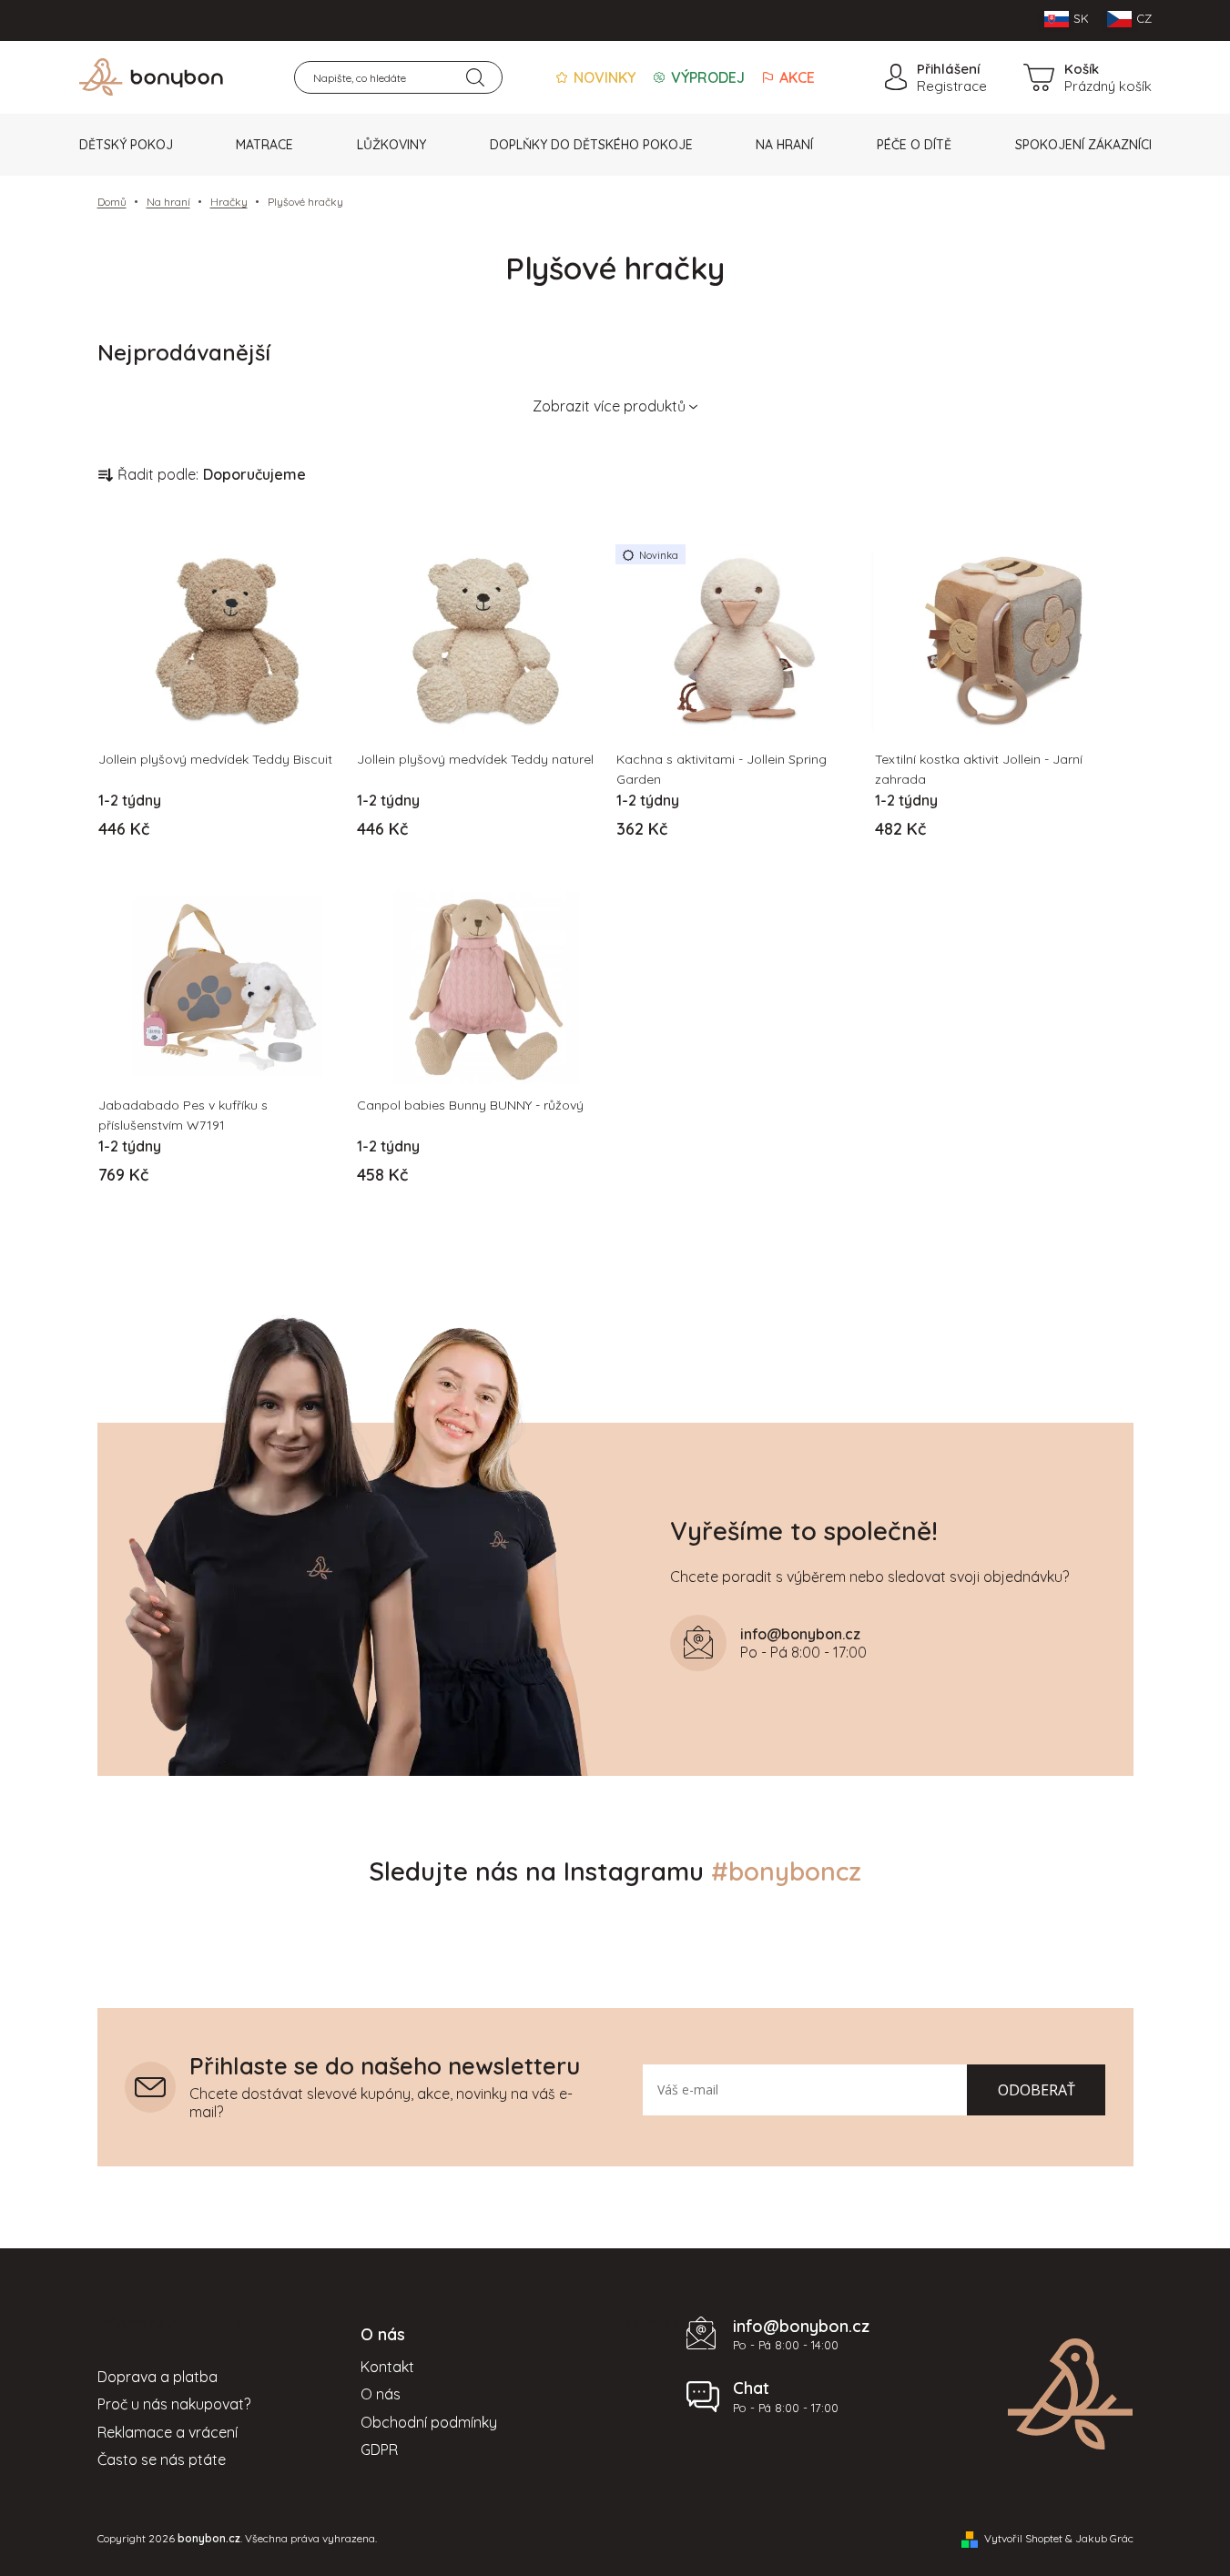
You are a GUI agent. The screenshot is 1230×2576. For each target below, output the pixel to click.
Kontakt (387, 2367)
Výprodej (706, 77)
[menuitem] (126, 145)
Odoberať (1037, 2090)
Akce (795, 77)
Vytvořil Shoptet (1023, 2538)
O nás (381, 2394)
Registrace (952, 86)
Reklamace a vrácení (168, 2432)
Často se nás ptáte (162, 2459)
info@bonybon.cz (801, 2326)
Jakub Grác (1104, 2538)
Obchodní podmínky (429, 2422)
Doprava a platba (158, 2377)
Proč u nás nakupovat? (174, 2404)
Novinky (603, 77)
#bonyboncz (786, 1871)
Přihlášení (948, 69)
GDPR (379, 2449)
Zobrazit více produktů (609, 406)
